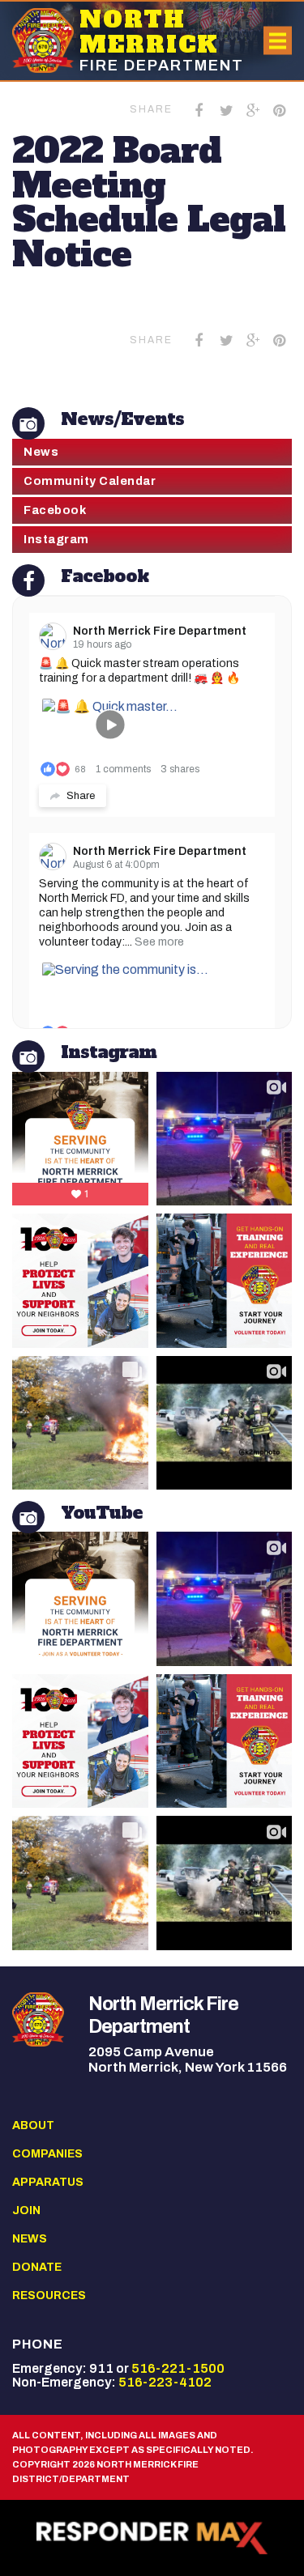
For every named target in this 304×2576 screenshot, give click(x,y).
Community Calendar (90, 481)
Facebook (55, 510)
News (41, 452)
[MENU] (278, 41)
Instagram (56, 539)
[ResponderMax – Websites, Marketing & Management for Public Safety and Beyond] (152, 2538)
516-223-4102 (165, 2382)
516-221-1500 (178, 2368)
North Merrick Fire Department (160, 631)
